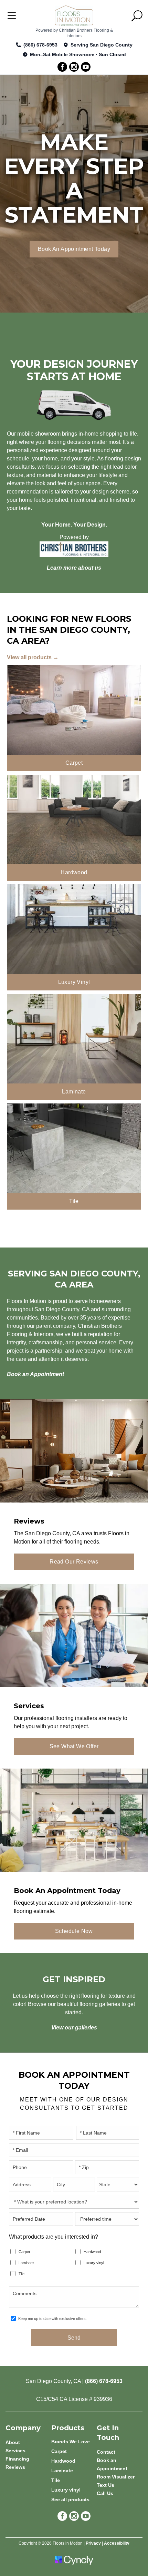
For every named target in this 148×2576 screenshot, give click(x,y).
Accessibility (117, 2543)
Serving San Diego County (102, 45)
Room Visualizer (116, 2477)
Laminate (26, 2263)
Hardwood (92, 2252)
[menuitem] (74, 2442)
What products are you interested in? (54, 2237)
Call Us (105, 2493)
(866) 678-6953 (40, 45)
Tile (22, 2274)
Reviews (15, 2467)
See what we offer (74, 1746)
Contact (106, 2452)
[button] (137, 16)
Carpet (24, 2252)
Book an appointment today (74, 249)
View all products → (33, 657)
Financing (17, 2459)
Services (15, 2451)
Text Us (105, 2485)
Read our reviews (74, 1562)
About (13, 2442)
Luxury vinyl (94, 2263)
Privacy (93, 2543)
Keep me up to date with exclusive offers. (52, 2319)
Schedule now (74, 1931)
